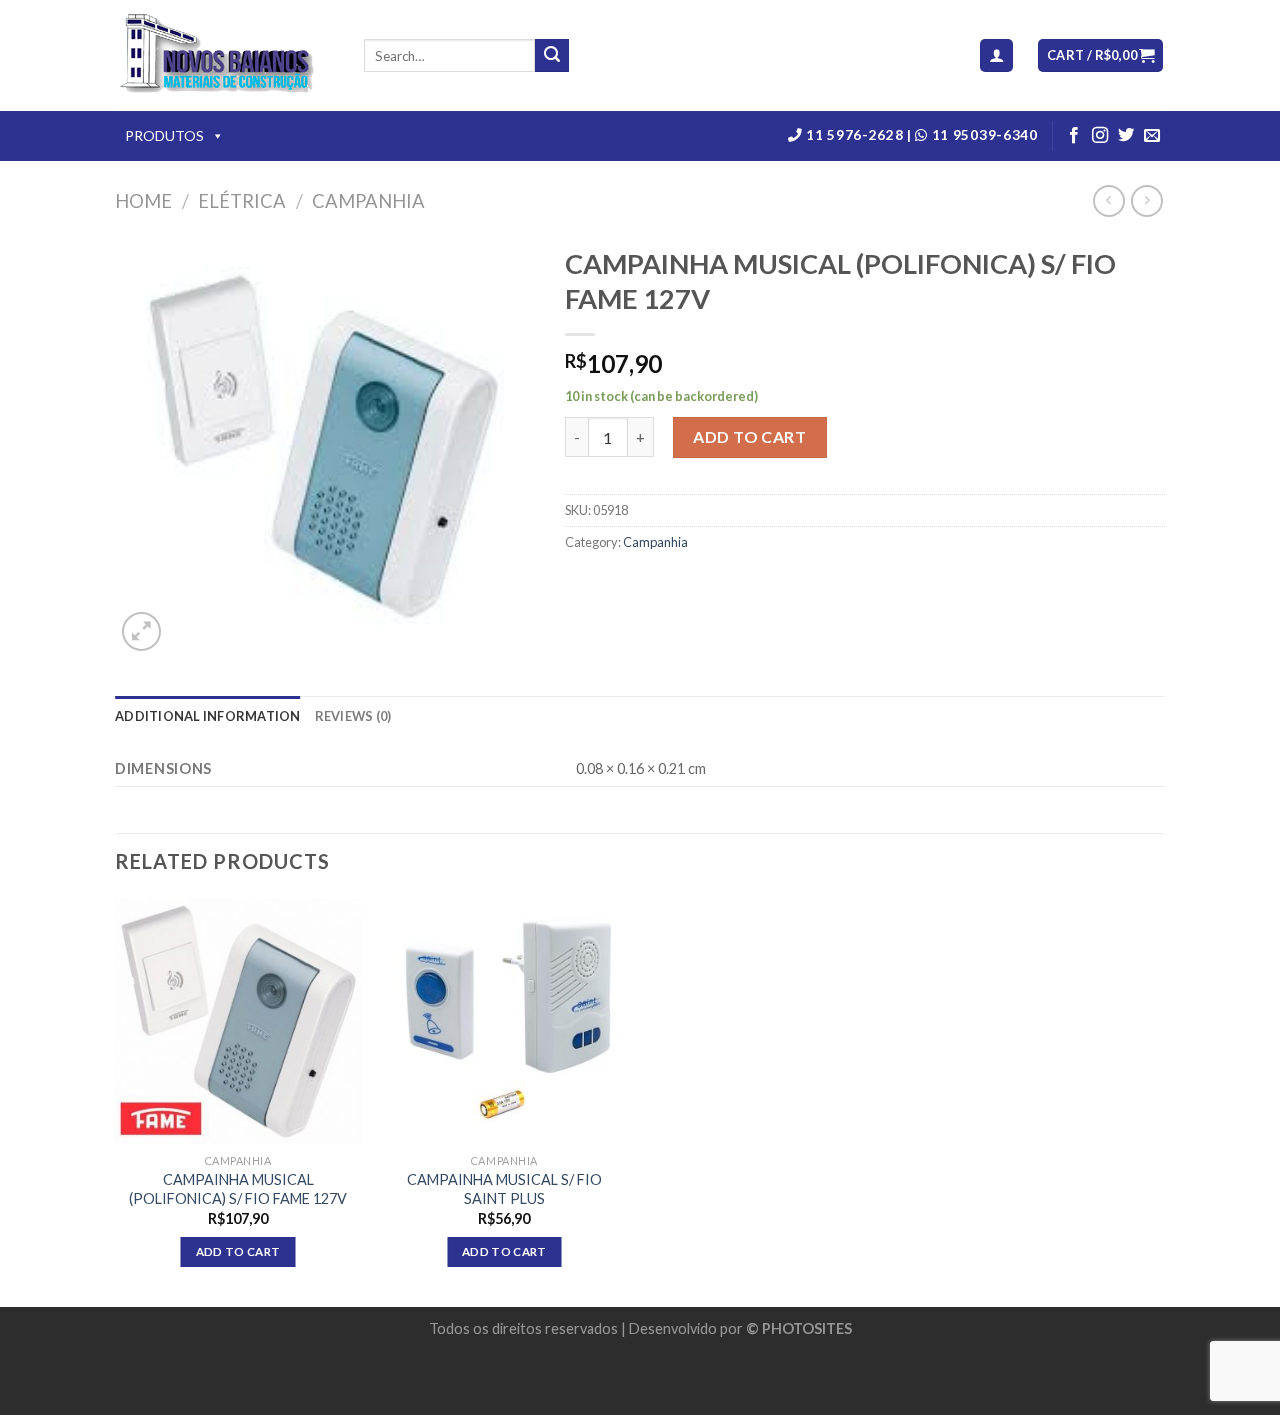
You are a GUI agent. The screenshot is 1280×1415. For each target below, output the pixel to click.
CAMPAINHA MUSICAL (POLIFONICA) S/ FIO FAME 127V (238, 1189)
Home (143, 201)
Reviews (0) (353, 716)
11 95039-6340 (982, 135)
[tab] (208, 716)
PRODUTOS (164, 135)
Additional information (208, 716)
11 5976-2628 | (859, 135)
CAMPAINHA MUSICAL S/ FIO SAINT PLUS (504, 1189)
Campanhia (368, 201)
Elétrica (242, 201)
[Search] (552, 56)
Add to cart (749, 436)
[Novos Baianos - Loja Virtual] (224, 56)
